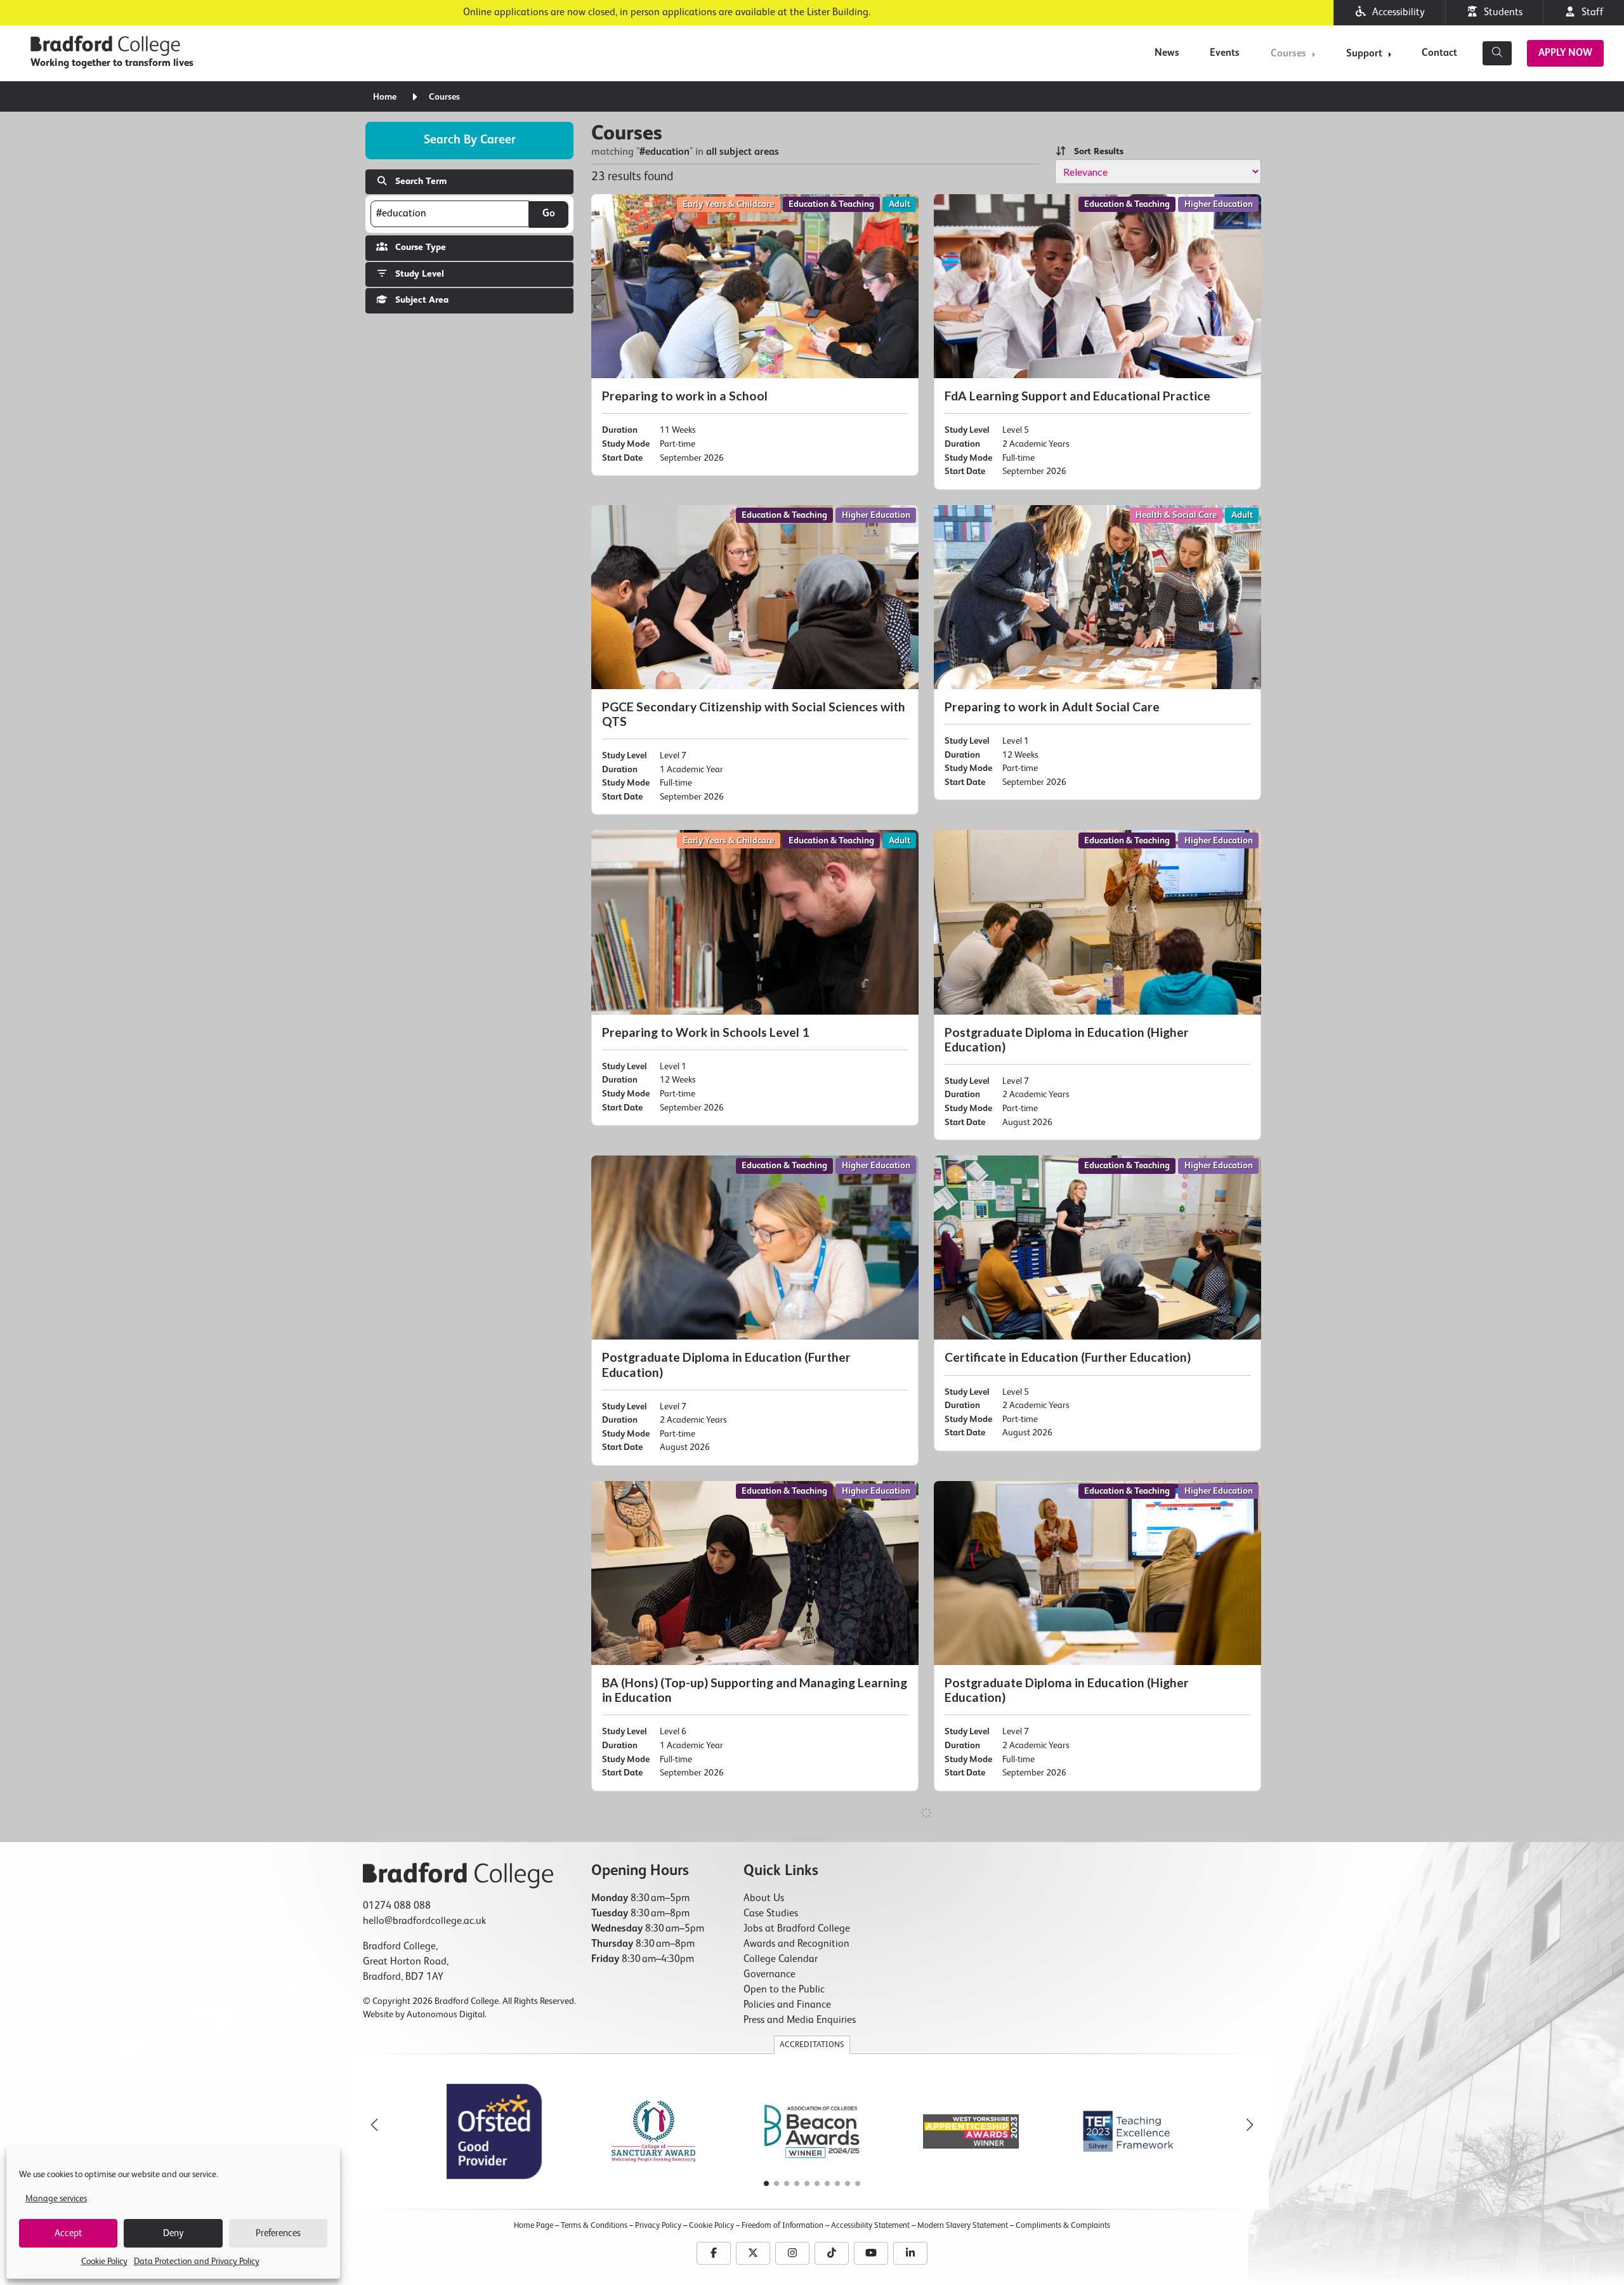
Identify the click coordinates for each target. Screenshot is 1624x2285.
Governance (769, 1975)
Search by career (470, 140)
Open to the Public (784, 1990)
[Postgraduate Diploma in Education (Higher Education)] (1097, 985)
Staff (1590, 13)
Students (1501, 13)
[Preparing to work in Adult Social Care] (1097, 653)
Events (1225, 53)
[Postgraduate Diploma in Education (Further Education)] (755, 1311)
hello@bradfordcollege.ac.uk (424, 1921)
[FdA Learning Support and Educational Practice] (1097, 342)
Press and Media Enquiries (800, 2020)
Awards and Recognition (796, 1944)
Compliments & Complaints (1063, 2226)
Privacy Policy (658, 2226)
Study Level (416, 274)
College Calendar (781, 1959)
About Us (764, 1899)
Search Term (417, 181)
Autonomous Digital (446, 2015)
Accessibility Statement (870, 2226)
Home (385, 97)
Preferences (278, 2233)
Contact (1439, 53)
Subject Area (418, 300)
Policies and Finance (787, 2005)
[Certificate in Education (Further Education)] (1097, 1303)
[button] (1250, 2125)
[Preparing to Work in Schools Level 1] (755, 978)
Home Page (534, 2226)
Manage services (56, 2199)
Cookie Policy (104, 2262)
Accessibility (1396, 13)
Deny (173, 2233)
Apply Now (1565, 53)
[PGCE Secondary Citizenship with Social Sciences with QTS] (755, 660)
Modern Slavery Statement (963, 2226)
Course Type (417, 247)
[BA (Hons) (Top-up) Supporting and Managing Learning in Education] (755, 1636)
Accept (68, 2233)
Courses (1288, 54)
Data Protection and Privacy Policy (197, 2262)
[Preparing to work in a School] (755, 335)
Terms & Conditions (594, 2226)
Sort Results (1095, 152)
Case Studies (771, 1914)
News (1167, 53)
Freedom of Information (783, 2226)
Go (549, 214)
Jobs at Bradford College (797, 1929)
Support (1364, 54)
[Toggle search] (1497, 53)
